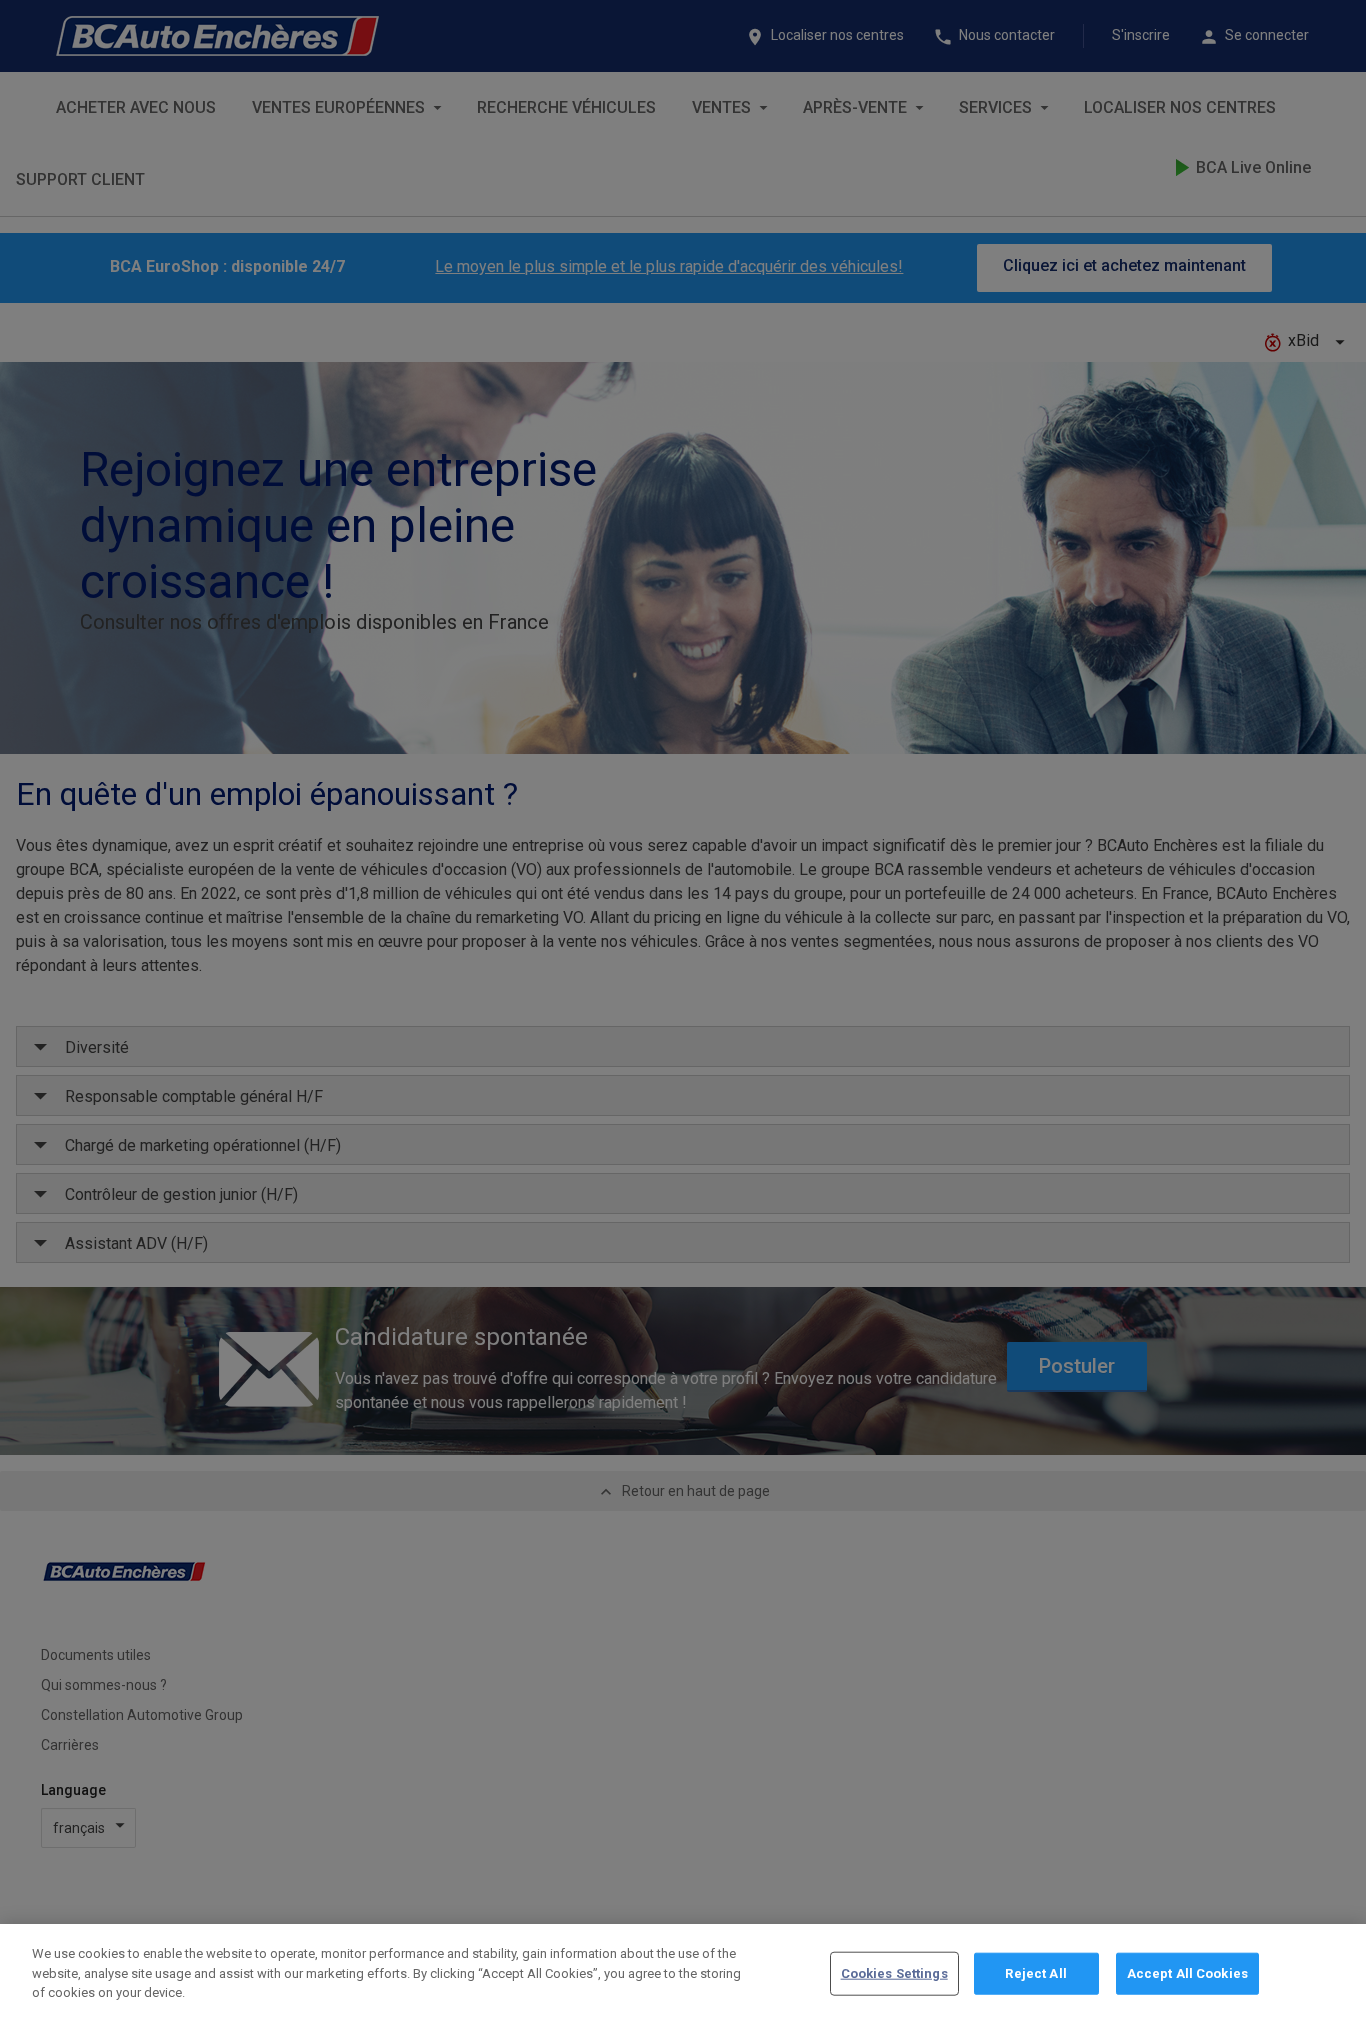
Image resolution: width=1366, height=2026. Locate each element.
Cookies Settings (894, 1973)
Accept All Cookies (1187, 1973)
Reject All (1035, 1973)
